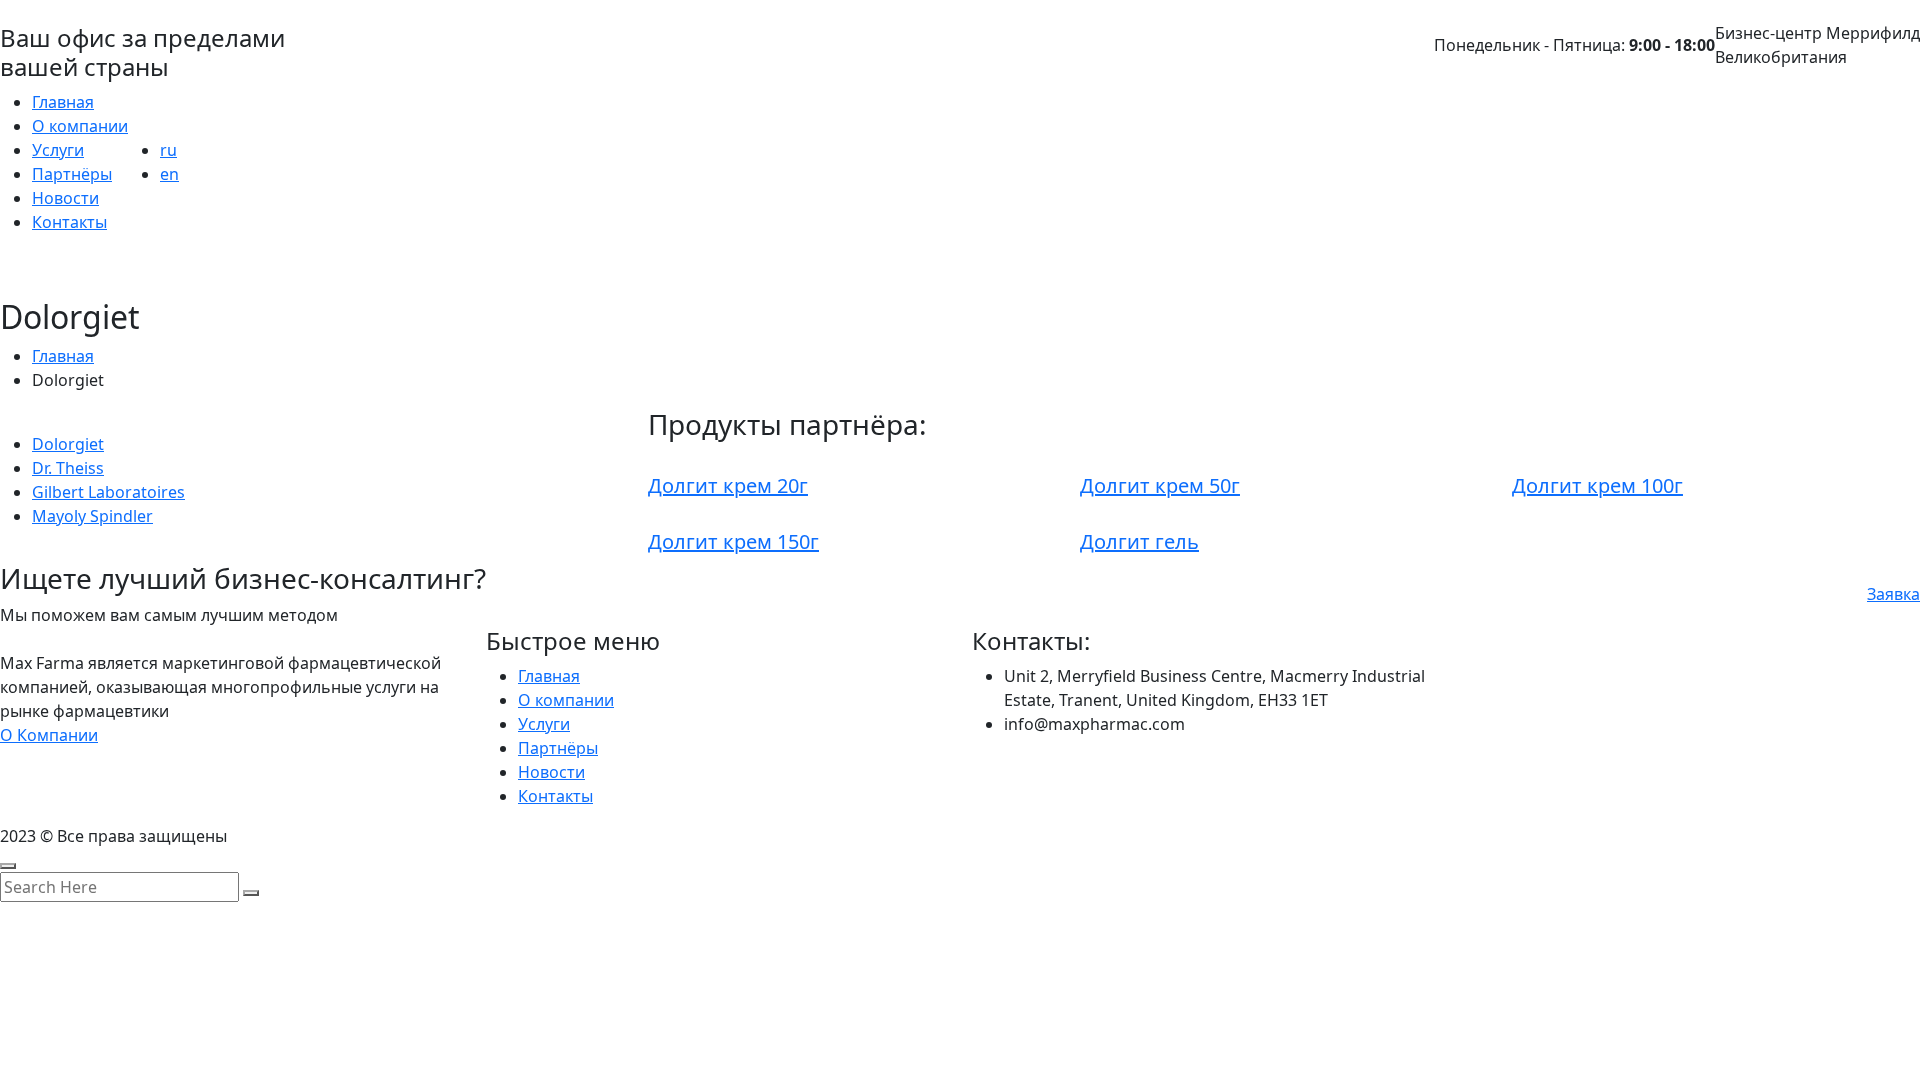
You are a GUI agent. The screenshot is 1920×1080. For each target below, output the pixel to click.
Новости (65, 198)
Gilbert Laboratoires (108, 492)
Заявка (1893, 594)
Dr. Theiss (68, 468)
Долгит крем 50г (1160, 485)
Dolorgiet (68, 444)
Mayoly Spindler (92, 516)
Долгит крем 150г (733, 541)
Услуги (58, 150)
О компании (80, 126)
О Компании (49, 735)
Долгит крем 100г (1597, 485)
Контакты (69, 222)
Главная (63, 102)
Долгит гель (1139, 541)
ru (168, 150)
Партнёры (72, 174)
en (169, 174)
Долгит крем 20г (728, 485)
